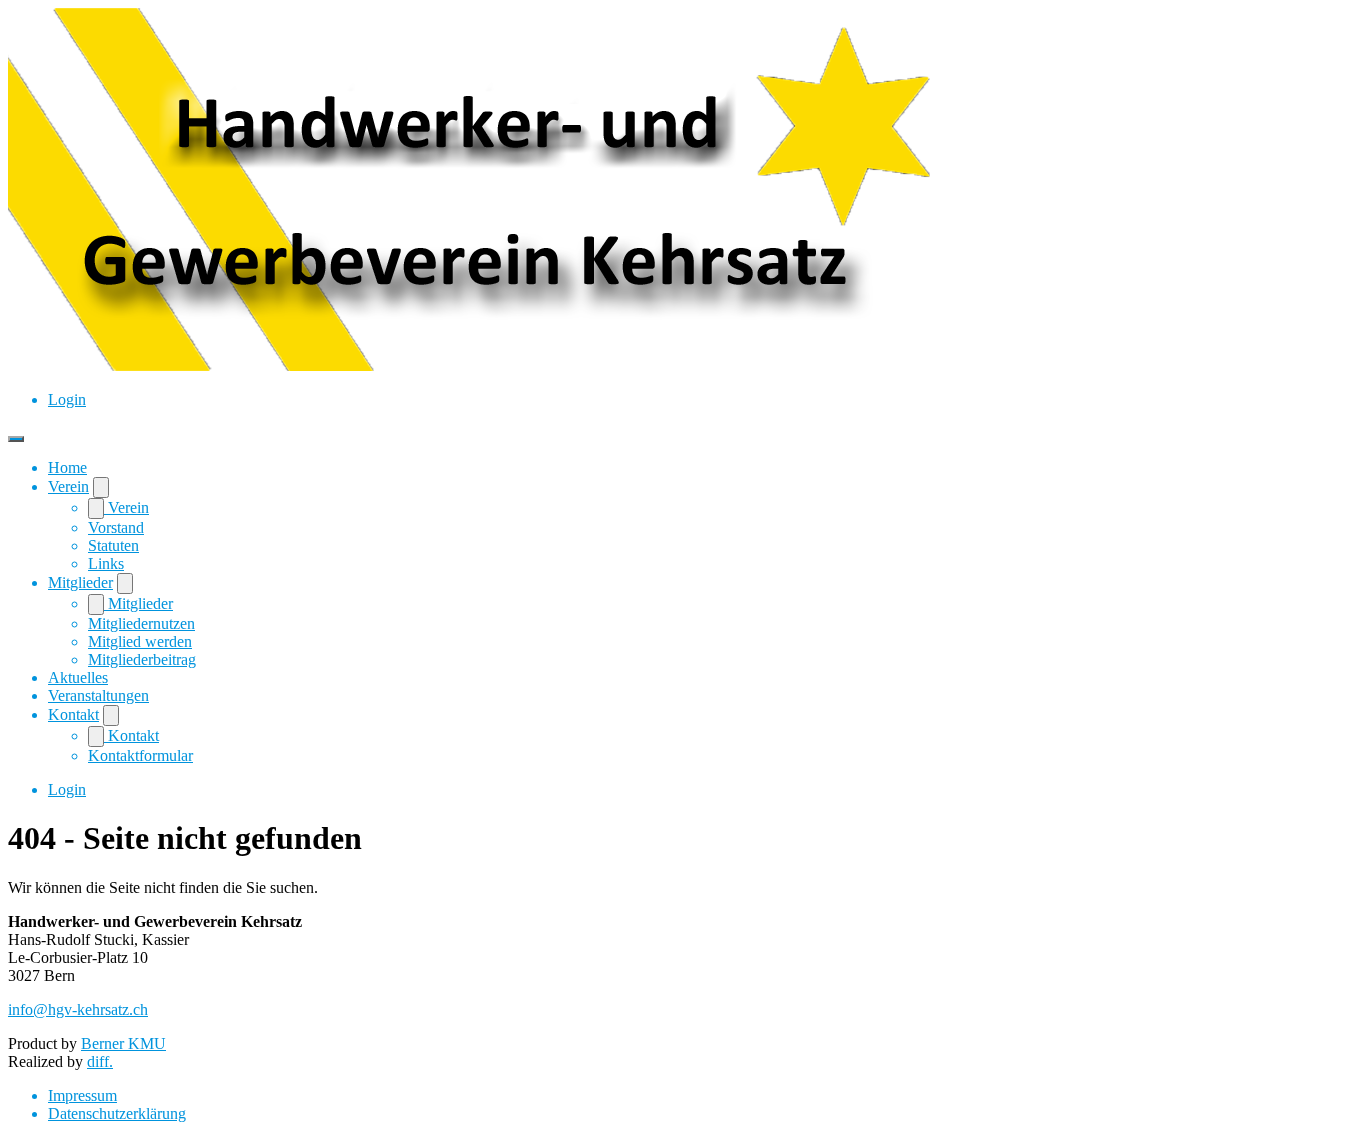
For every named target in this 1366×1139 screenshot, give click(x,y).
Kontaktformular (140, 755)
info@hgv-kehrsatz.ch (78, 1009)
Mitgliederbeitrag (142, 659)
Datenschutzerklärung (117, 1113)
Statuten (113, 545)
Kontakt (73, 714)
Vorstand (116, 527)
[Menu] (16, 439)
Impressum (82, 1095)
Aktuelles (78, 677)
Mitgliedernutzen (141, 623)
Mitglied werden (140, 641)
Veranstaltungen (98, 695)
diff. (100, 1061)
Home (67, 467)
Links (106, 563)
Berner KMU (123, 1043)
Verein (68, 486)
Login (67, 399)
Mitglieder (80, 582)
